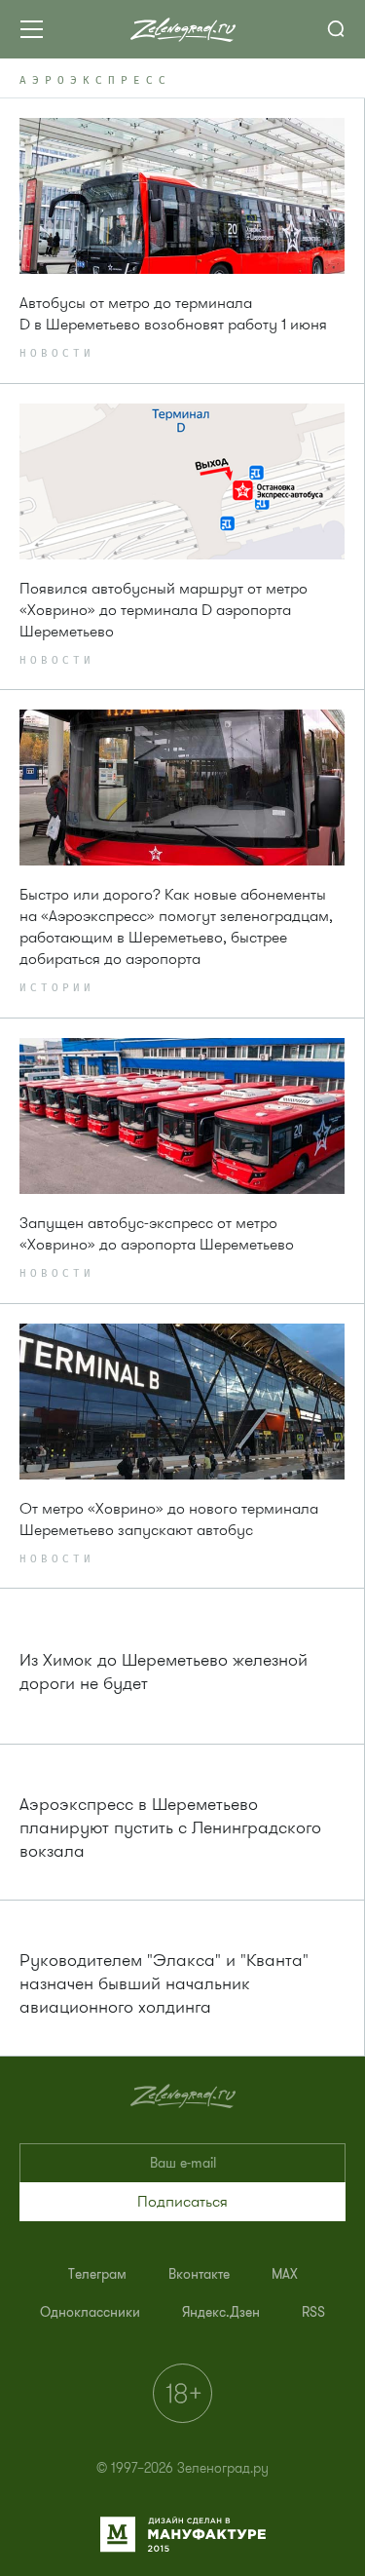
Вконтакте (199, 2274)
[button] (182, 2202)
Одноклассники (90, 2312)
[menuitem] (97, 2274)
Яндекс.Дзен (221, 2312)
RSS (313, 2312)
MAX (285, 2274)
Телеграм (97, 2274)
